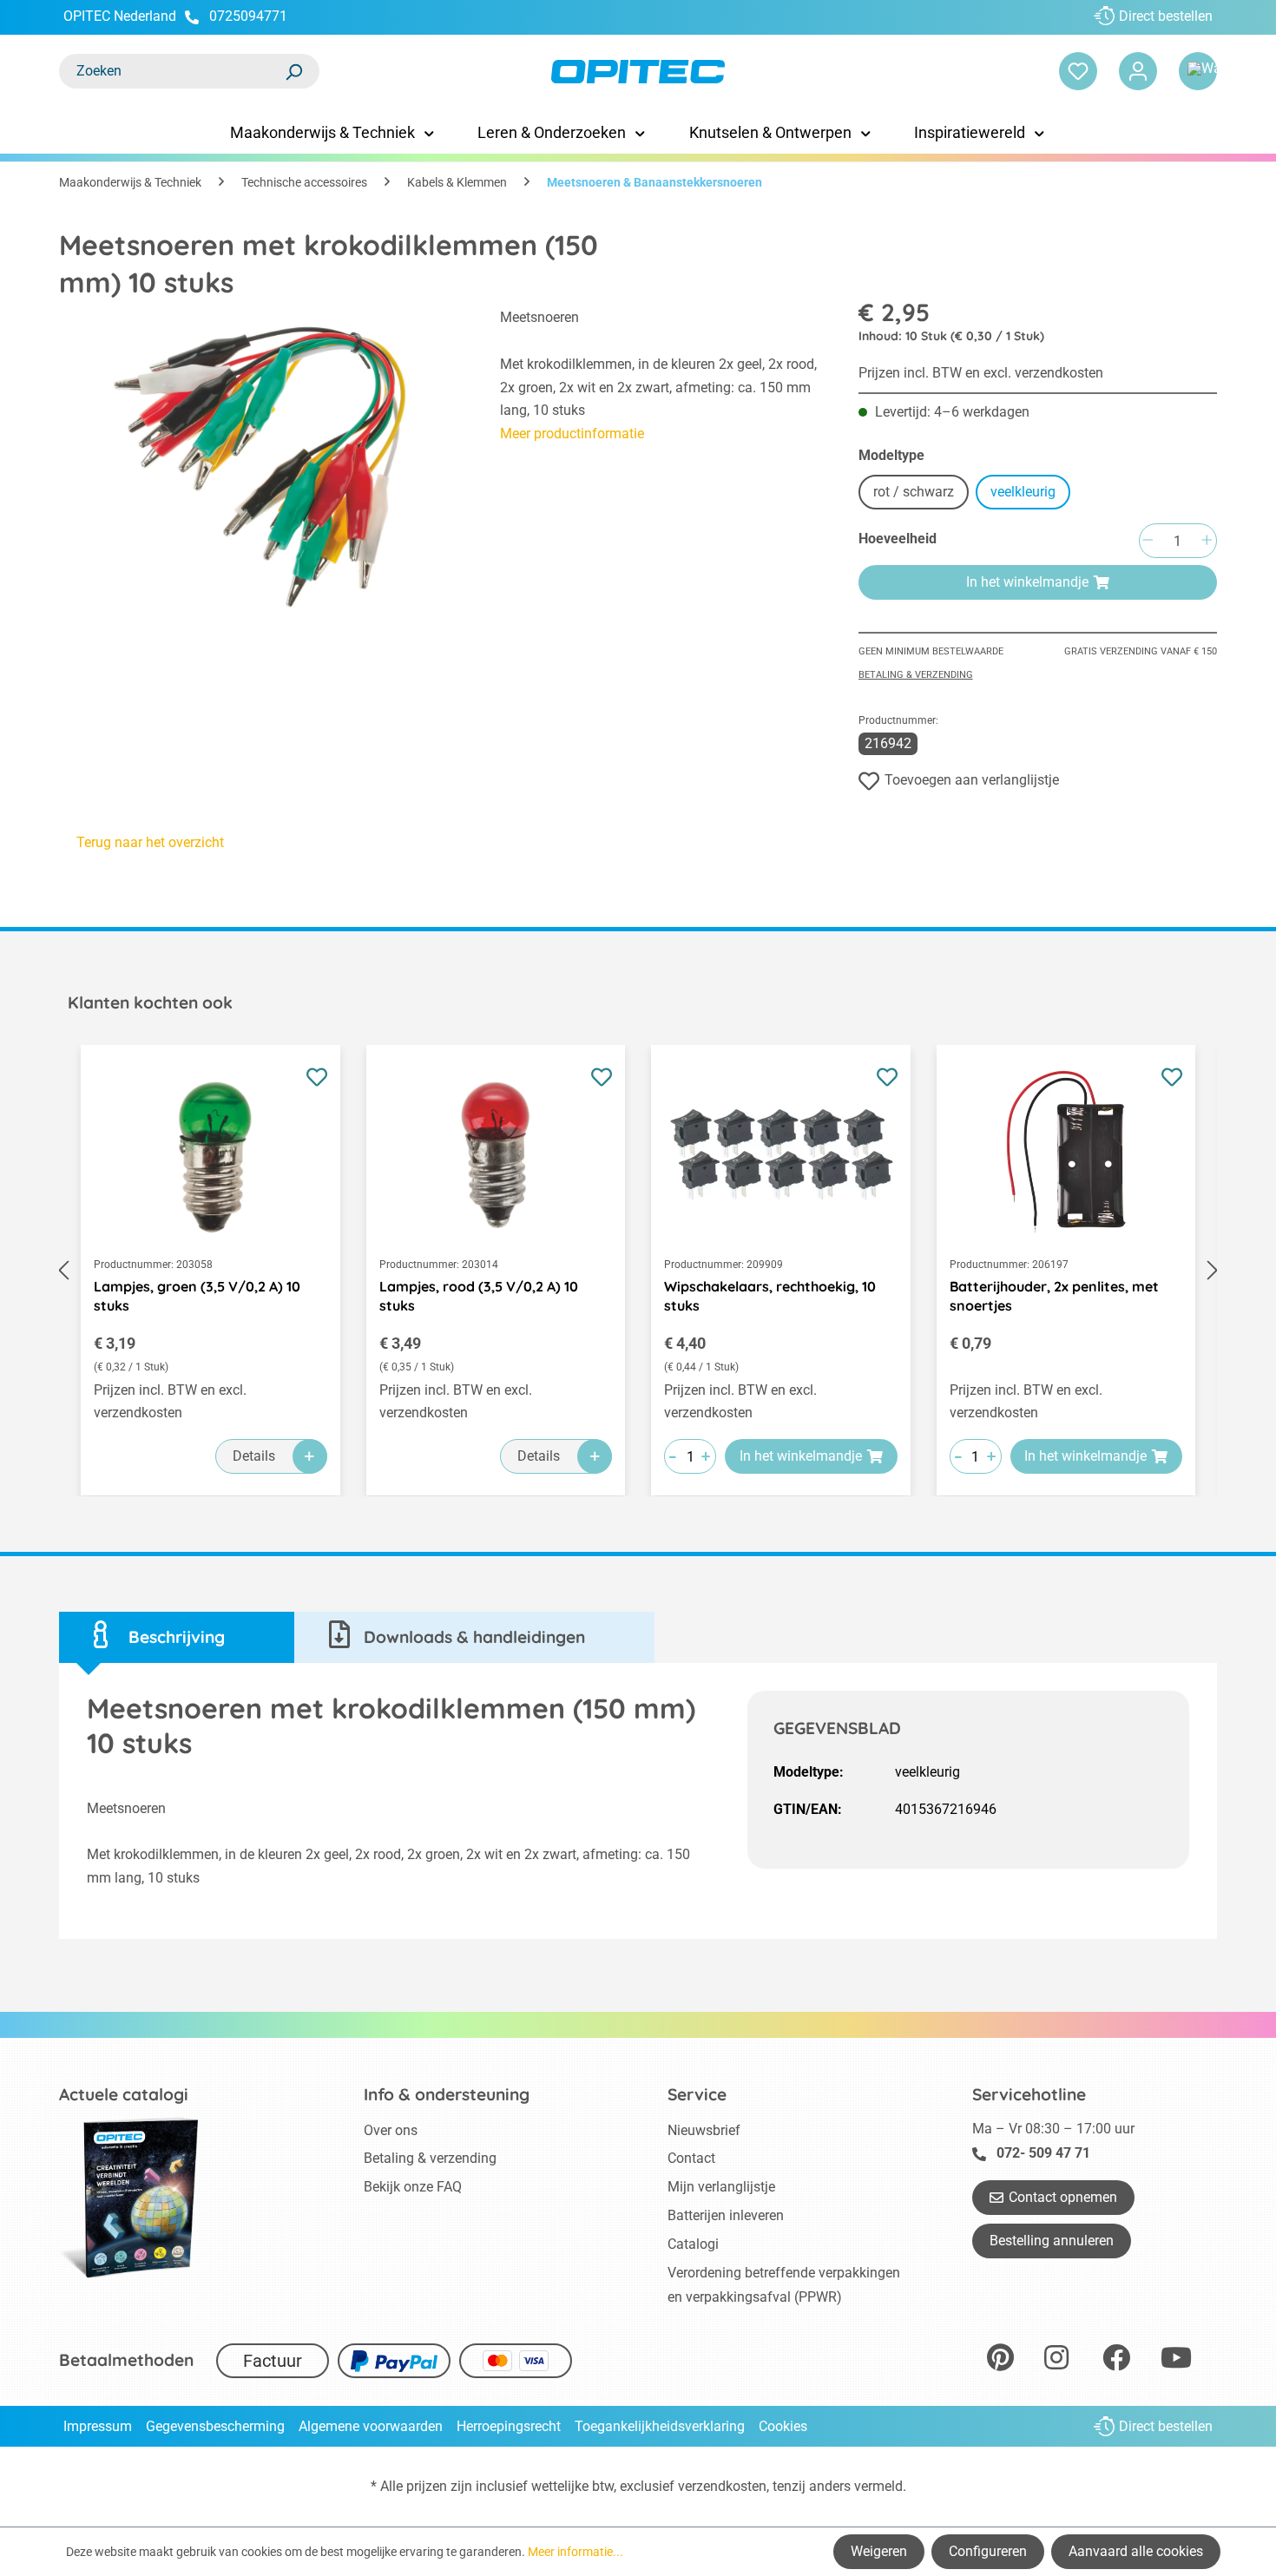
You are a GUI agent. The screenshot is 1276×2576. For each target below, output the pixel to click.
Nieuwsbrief (704, 2130)
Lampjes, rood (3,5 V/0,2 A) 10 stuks (479, 1296)
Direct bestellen (1166, 16)
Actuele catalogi (124, 2094)
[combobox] (172, 71)
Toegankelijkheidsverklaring (660, 2426)
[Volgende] (1213, 1271)
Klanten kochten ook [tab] (150, 1002)
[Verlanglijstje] (1078, 71)
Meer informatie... (576, 2552)
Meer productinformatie (572, 434)
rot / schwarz (914, 492)
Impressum (98, 2426)
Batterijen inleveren (726, 2215)
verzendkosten (722, 2486)
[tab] (177, 1637)
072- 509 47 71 (1043, 2153)
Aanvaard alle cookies (1136, 2551)
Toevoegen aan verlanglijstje (972, 780)
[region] (262, 466)
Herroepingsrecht (509, 2426)
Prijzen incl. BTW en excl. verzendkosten (981, 373)
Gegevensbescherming (215, 2426)
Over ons (391, 2130)
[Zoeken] (293, 71)
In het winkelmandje (1027, 582)
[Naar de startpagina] (638, 72)
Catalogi (693, 2244)
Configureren (988, 2551)
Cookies (783, 2426)
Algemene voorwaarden (371, 2426)
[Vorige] (63, 1271)
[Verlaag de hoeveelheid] (1148, 541)
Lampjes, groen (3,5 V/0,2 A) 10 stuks (197, 1296)
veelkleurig (1023, 492)
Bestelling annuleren (1052, 2241)
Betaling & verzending (916, 675)
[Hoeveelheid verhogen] (1207, 541)
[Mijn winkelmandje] (1198, 71)
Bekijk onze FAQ (413, 2187)
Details (254, 1456)
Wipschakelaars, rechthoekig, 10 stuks (770, 1296)
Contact (691, 2158)
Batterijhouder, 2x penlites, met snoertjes (1054, 1296)
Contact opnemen (1063, 2197)
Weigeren (879, 2551)
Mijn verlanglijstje (721, 2187)
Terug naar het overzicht (150, 842)
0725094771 (248, 16)
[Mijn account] (1138, 71)
